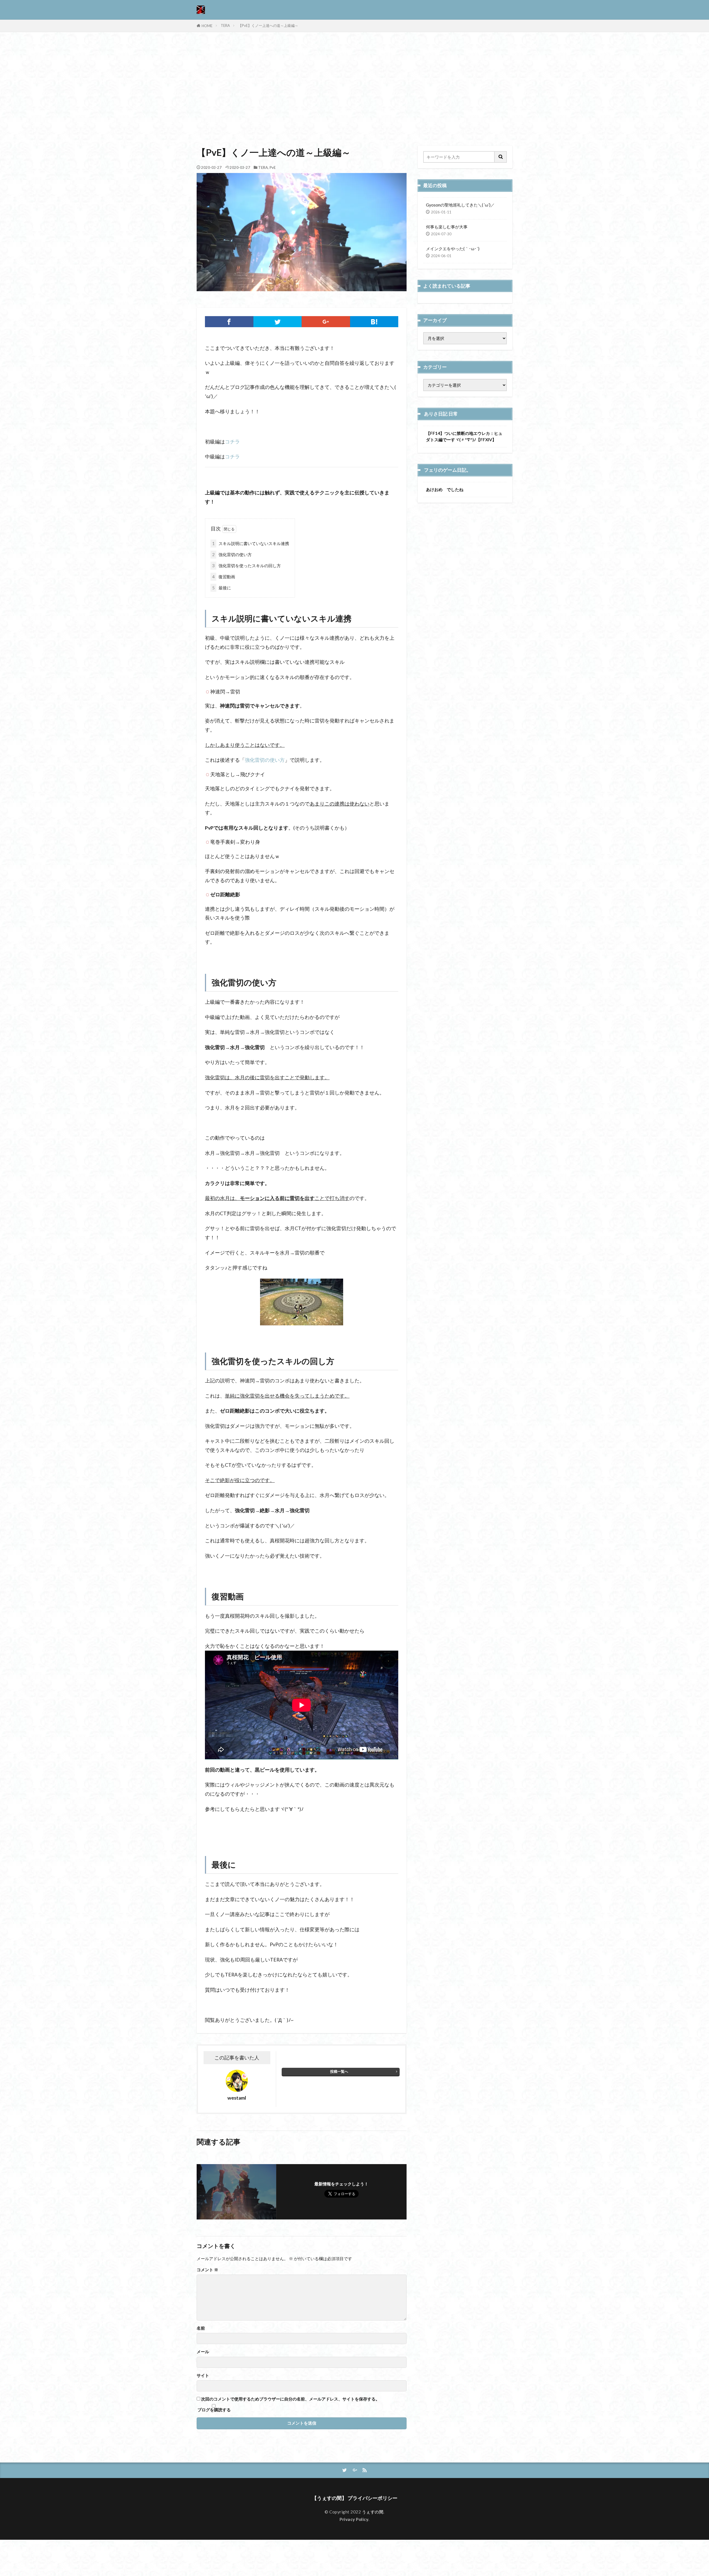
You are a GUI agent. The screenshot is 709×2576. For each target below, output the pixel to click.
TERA (225, 25)
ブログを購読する (214, 2409)
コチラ (232, 442)
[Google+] (326, 322)
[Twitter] (278, 322)
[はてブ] (374, 322)
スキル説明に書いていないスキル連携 (251, 543)
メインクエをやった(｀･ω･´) (453, 249)
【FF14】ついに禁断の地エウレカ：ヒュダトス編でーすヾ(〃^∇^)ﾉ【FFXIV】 (464, 436)
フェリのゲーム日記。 (448, 470)
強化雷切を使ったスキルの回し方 (246, 566)
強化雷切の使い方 (232, 554)
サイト (203, 2375)
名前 (201, 2328)
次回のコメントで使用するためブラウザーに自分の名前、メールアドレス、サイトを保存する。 (290, 2399)
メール (203, 2352)
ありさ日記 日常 (441, 414)
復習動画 (224, 577)
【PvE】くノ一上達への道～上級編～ (268, 25)
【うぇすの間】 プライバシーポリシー (355, 2498)
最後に (222, 588)
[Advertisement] (354, 87)
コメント (207, 2270)
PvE (273, 167)
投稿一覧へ (339, 2071)
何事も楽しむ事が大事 (447, 227)
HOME (207, 26)
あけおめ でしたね (445, 489)
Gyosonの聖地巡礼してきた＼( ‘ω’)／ (460, 205)
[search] (501, 157)
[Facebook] (229, 322)
